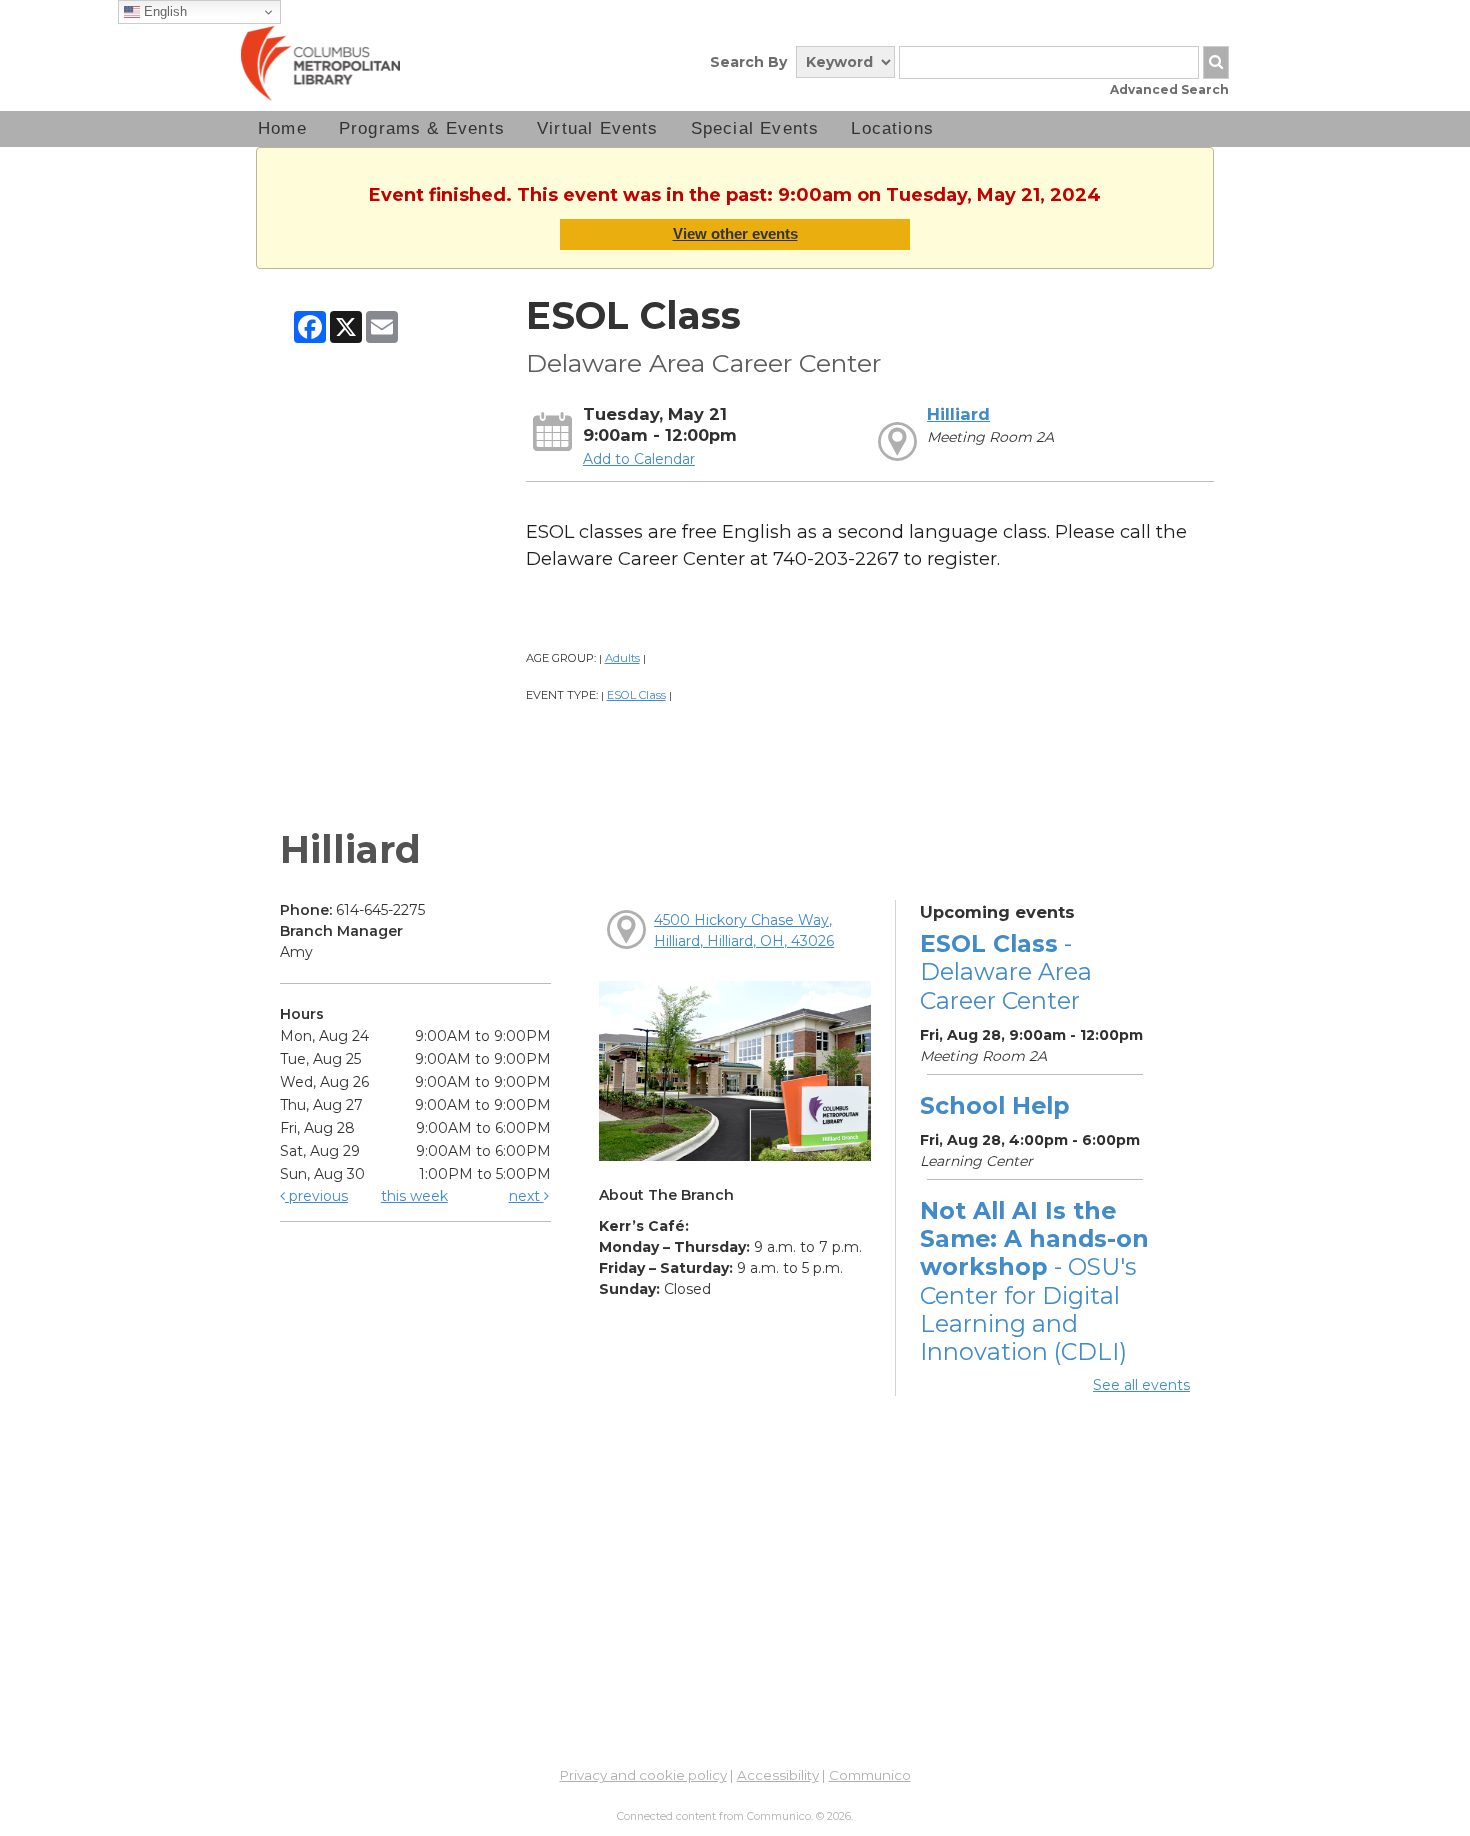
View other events (735, 233)
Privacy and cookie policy (643, 1775)
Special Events (755, 128)
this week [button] (414, 1196)
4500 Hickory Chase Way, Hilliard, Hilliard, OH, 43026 (744, 930)
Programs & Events (422, 128)
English (163, 11)
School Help (994, 1105)
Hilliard (958, 414)
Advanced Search (1169, 89)
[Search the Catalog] (1216, 62)
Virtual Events (598, 128)
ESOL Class (636, 695)
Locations (892, 128)
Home (282, 128)
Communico (870, 1775)
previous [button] (316, 1196)
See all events (1141, 1385)
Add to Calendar (639, 459)
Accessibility (778, 1775)
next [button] (526, 1196)
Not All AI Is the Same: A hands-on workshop (1034, 1281)
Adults (622, 658)
